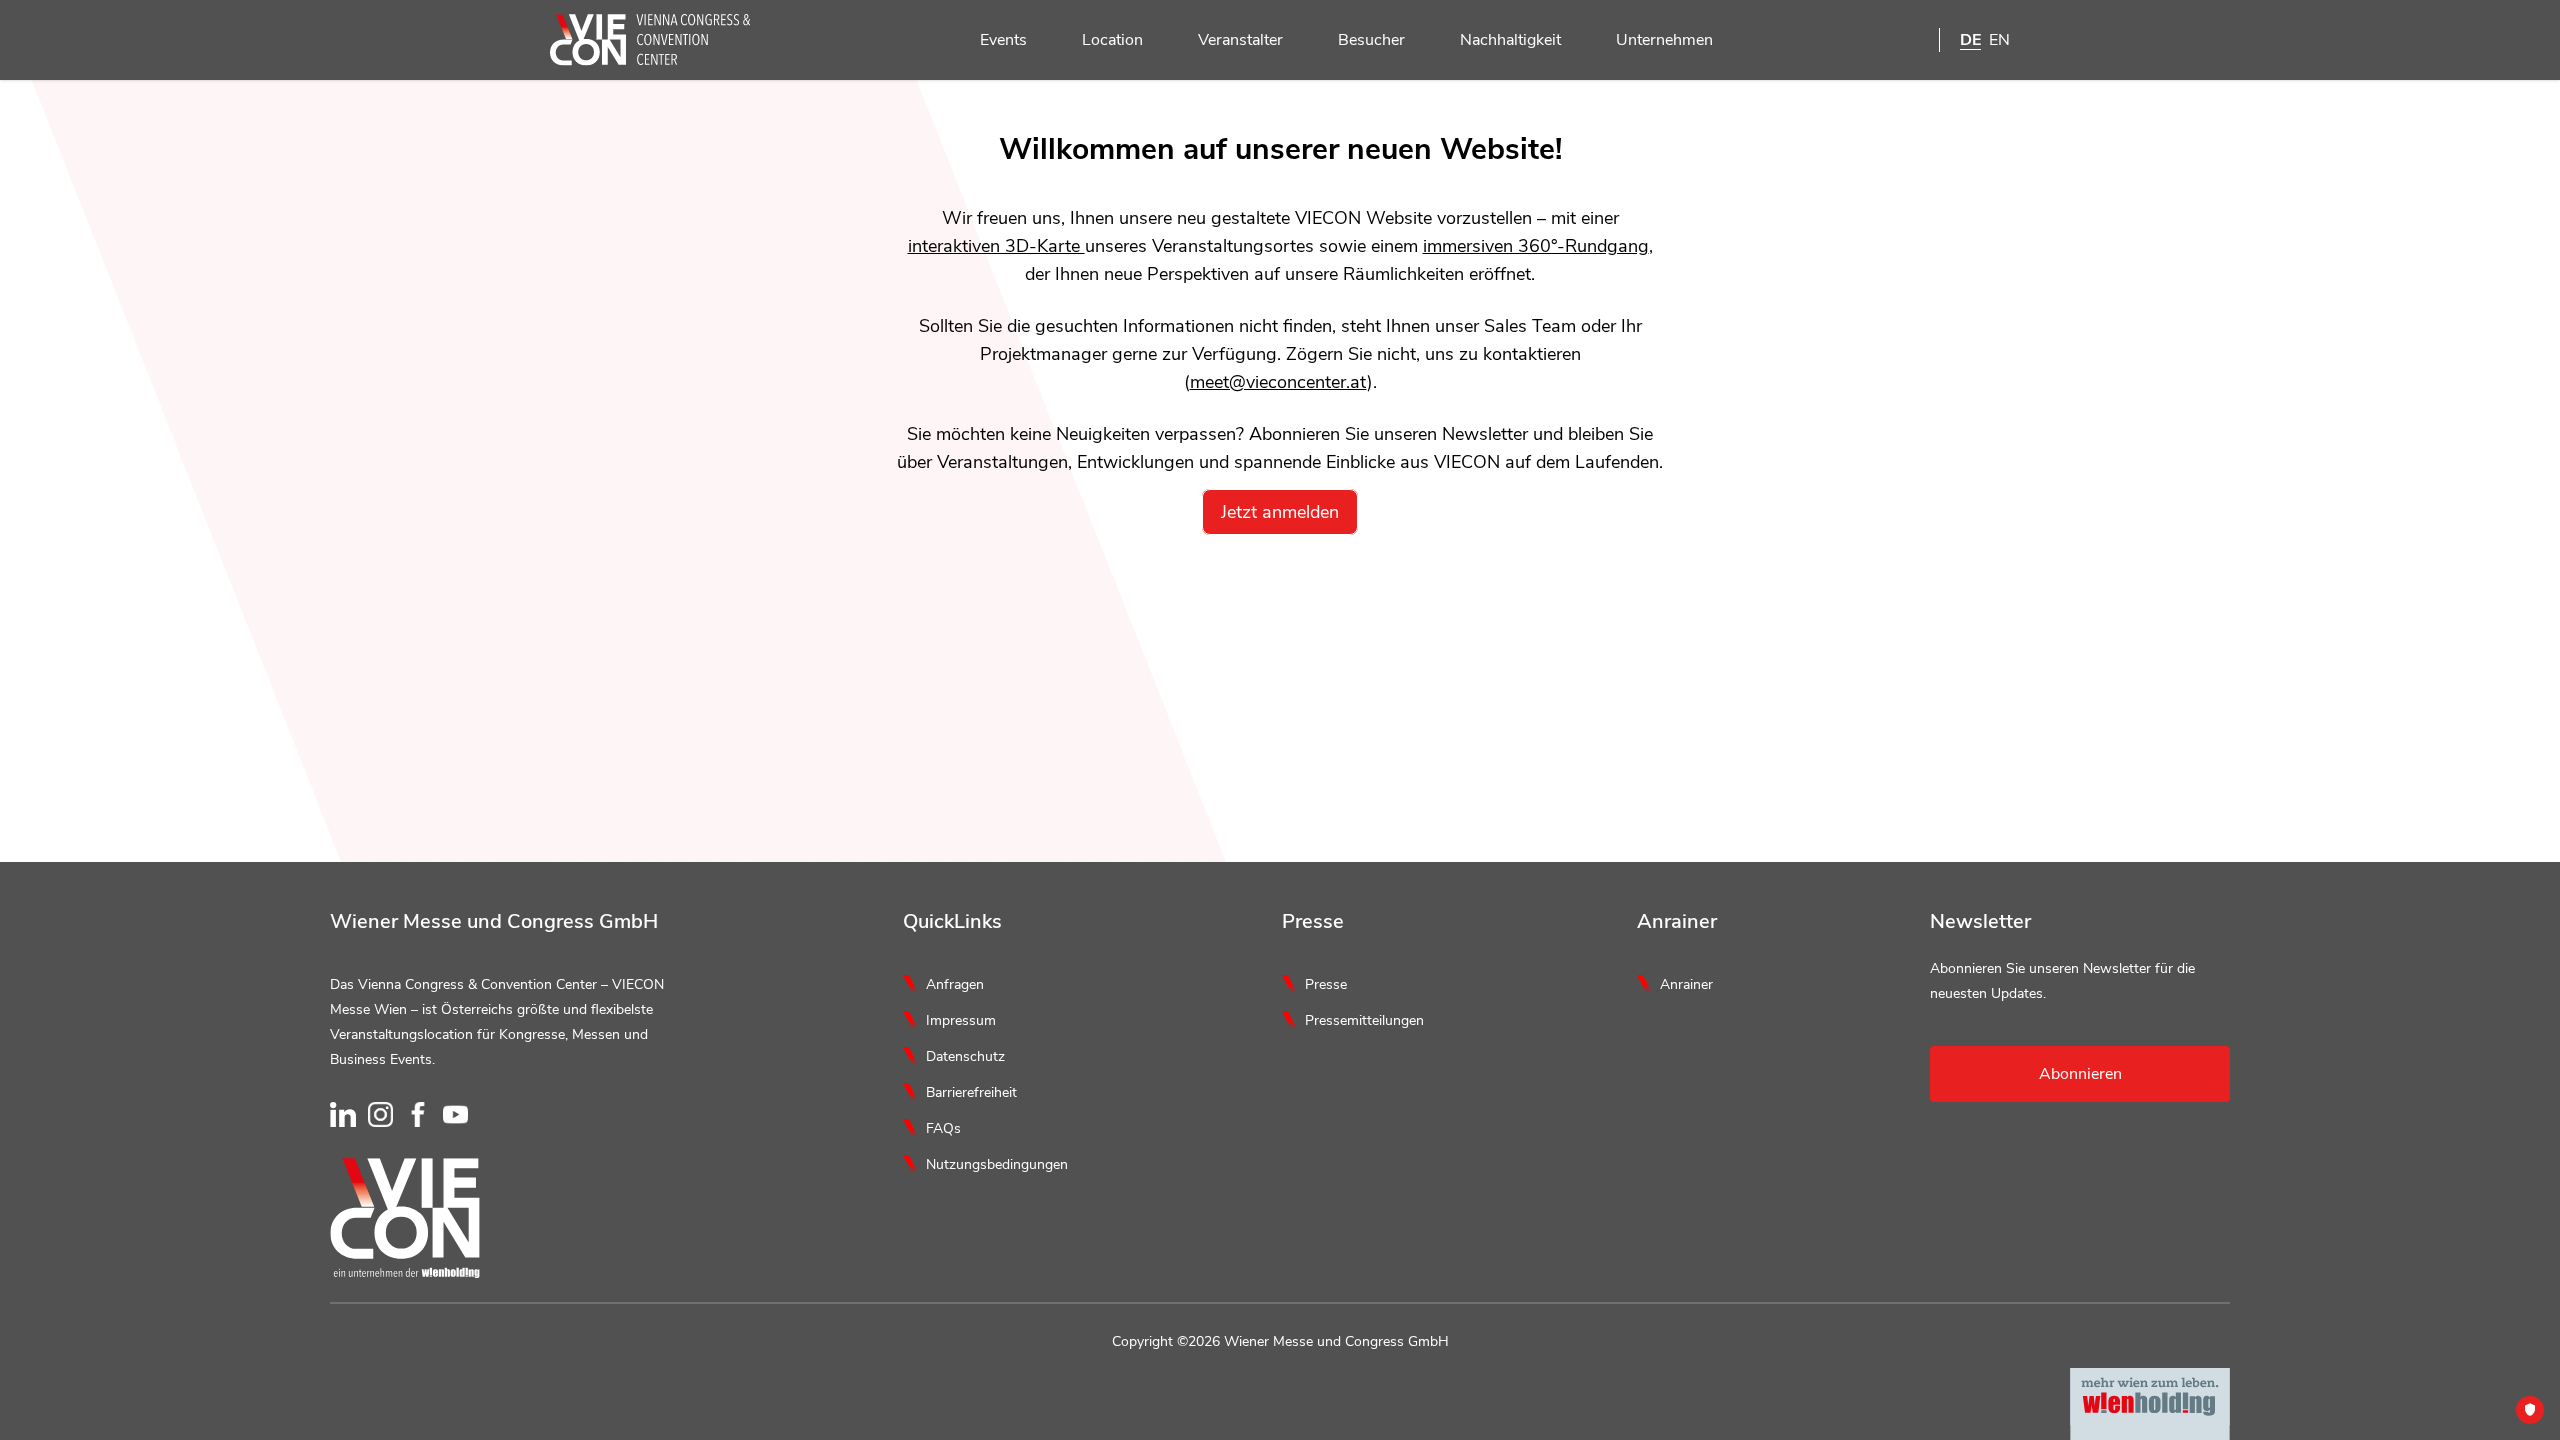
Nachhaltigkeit (1510, 40)
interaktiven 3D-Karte (996, 246)
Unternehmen (1664, 40)
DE (1970, 40)
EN (1999, 40)
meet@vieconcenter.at (1278, 382)
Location (1112, 40)
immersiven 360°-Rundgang (1536, 246)
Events (1003, 40)
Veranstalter (1240, 40)
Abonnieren (2080, 1074)
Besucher (1371, 40)
